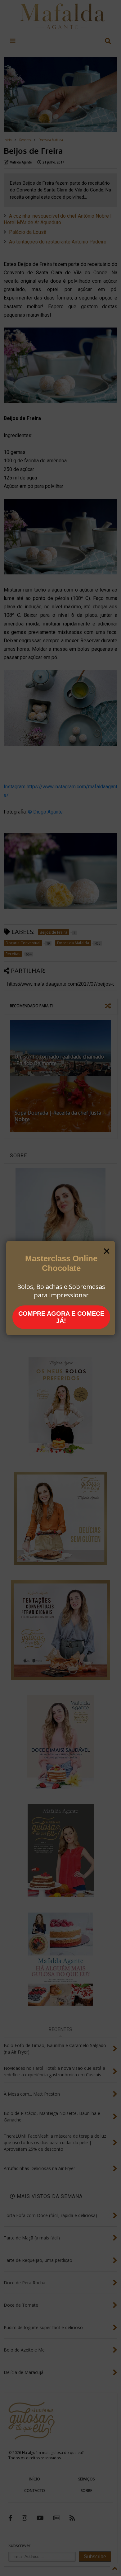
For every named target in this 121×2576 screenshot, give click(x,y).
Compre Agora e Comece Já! (61, 1317)
